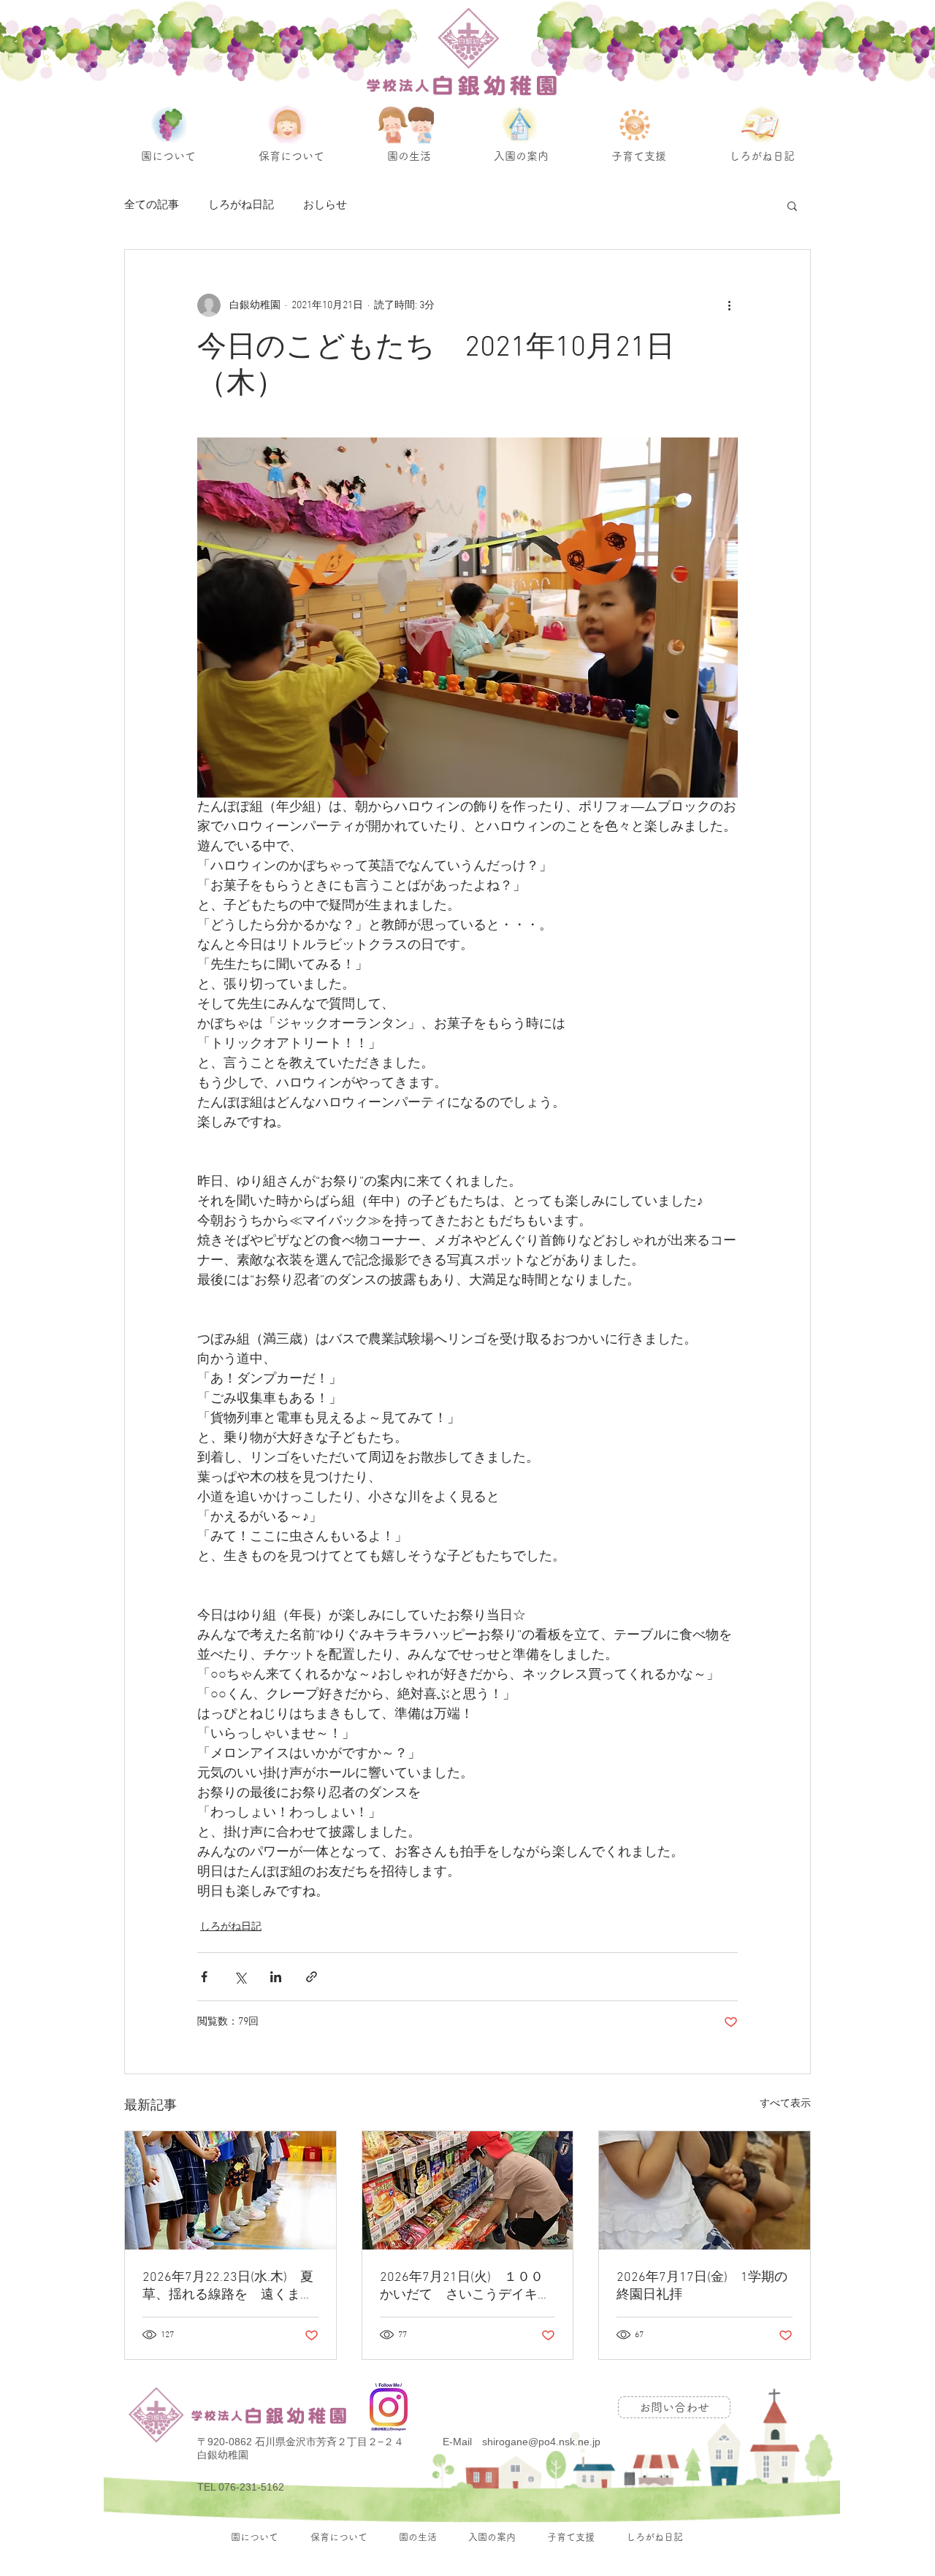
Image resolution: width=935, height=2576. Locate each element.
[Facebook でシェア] (204, 1977)
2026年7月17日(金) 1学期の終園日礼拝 (702, 2286)
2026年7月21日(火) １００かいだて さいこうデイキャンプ (465, 2286)
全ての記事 (152, 205)
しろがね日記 (241, 205)
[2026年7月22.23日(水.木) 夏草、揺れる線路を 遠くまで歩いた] (230, 2190)
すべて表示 (785, 2104)
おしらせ (325, 205)
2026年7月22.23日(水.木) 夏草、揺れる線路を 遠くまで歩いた (228, 2286)
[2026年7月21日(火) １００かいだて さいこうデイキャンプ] (468, 2190)
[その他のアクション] (729, 305)
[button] (792, 205)
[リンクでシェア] (312, 1977)
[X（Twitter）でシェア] (240, 1977)
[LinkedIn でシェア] (276, 1977)
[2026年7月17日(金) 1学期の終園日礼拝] (705, 2190)
